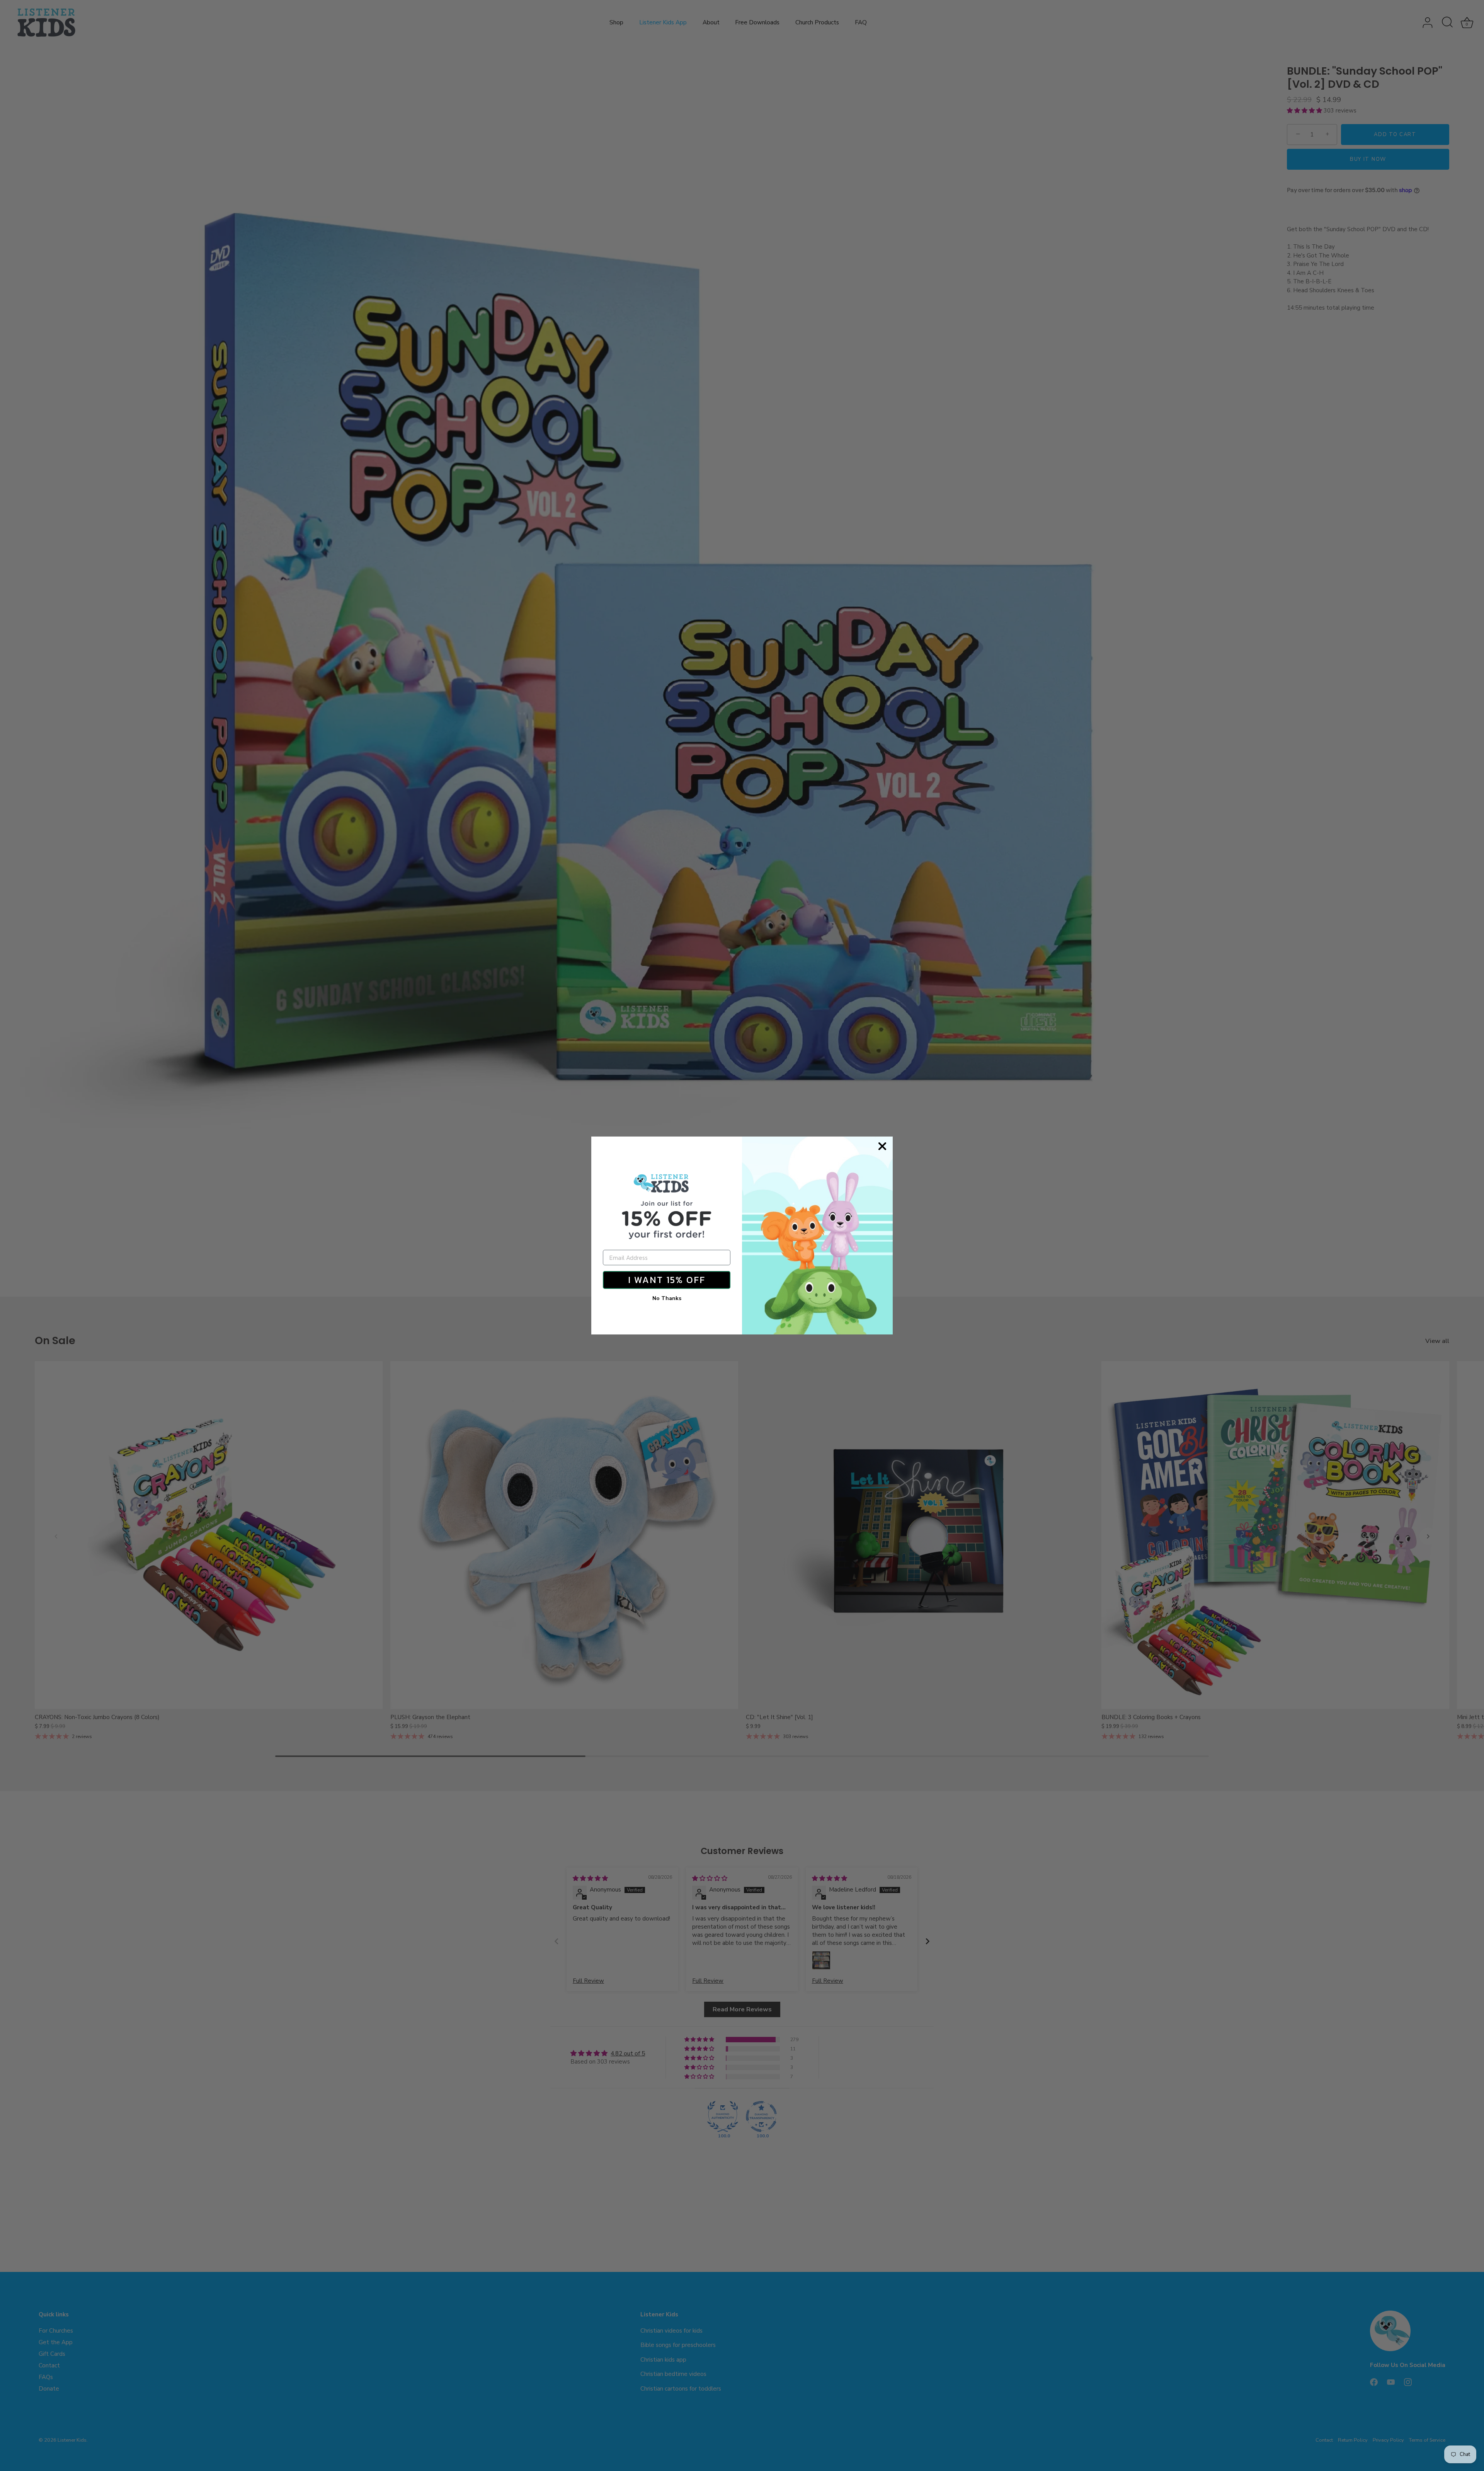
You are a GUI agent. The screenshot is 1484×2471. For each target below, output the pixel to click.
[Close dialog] (882, 1146)
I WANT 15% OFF (667, 1280)
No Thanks (667, 1298)
